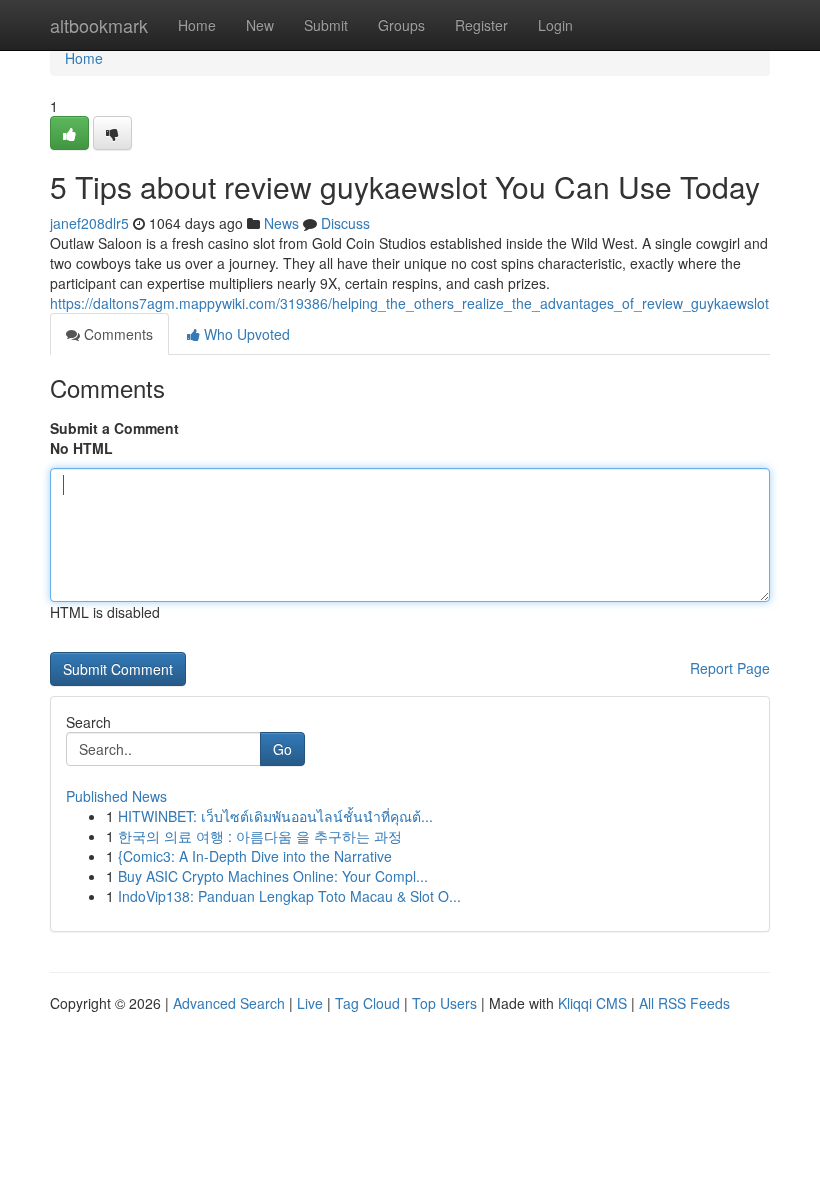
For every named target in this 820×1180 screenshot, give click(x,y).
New (260, 25)
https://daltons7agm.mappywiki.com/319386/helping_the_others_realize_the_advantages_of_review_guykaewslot (409, 303)
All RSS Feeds (684, 1003)
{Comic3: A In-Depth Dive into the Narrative (255, 856)
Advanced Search (229, 1003)
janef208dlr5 (89, 223)
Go (282, 749)
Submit (326, 25)
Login (555, 25)
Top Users (444, 1003)
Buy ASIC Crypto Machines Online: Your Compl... (273, 876)
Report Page (730, 668)
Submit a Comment (114, 428)
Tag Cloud (367, 1003)
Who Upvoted (245, 334)
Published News (116, 796)
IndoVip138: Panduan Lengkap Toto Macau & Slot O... (289, 896)
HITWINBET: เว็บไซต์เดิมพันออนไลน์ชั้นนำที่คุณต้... (275, 816)
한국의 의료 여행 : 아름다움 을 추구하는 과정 (260, 836)
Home (197, 25)
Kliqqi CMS (592, 1003)
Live (310, 1003)
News (281, 223)
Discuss (345, 223)
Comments (116, 334)
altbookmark (99, 25)
